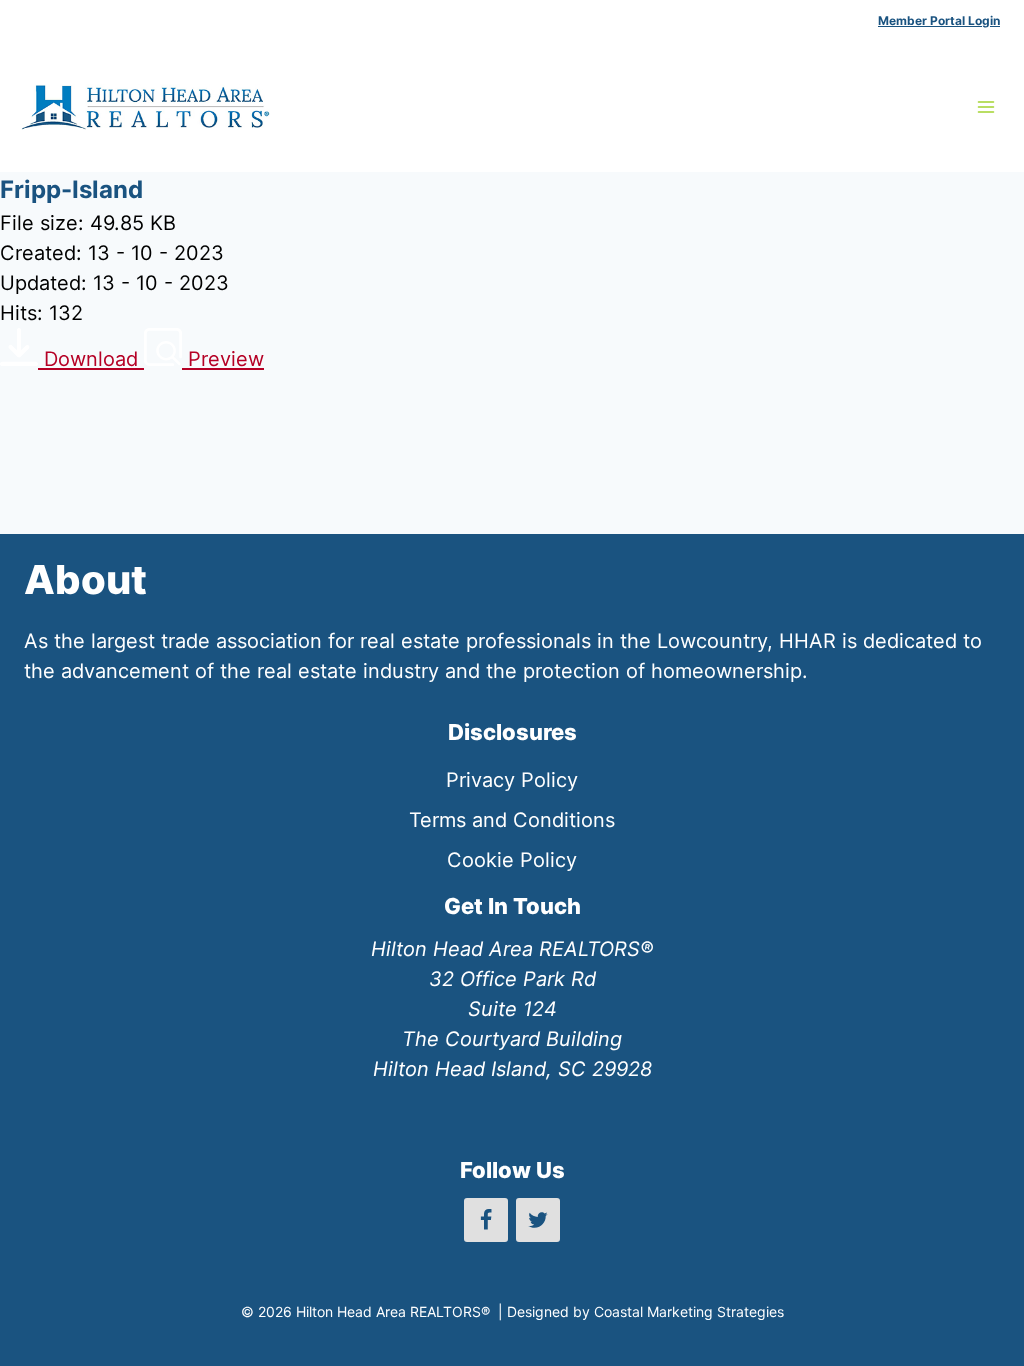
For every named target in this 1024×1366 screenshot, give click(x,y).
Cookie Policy (512, 860)
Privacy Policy (512, 780)
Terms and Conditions (512, 820)
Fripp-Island (71, 189)
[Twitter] (538, 1220)
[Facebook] (486, 1220)
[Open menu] (985, 106)
